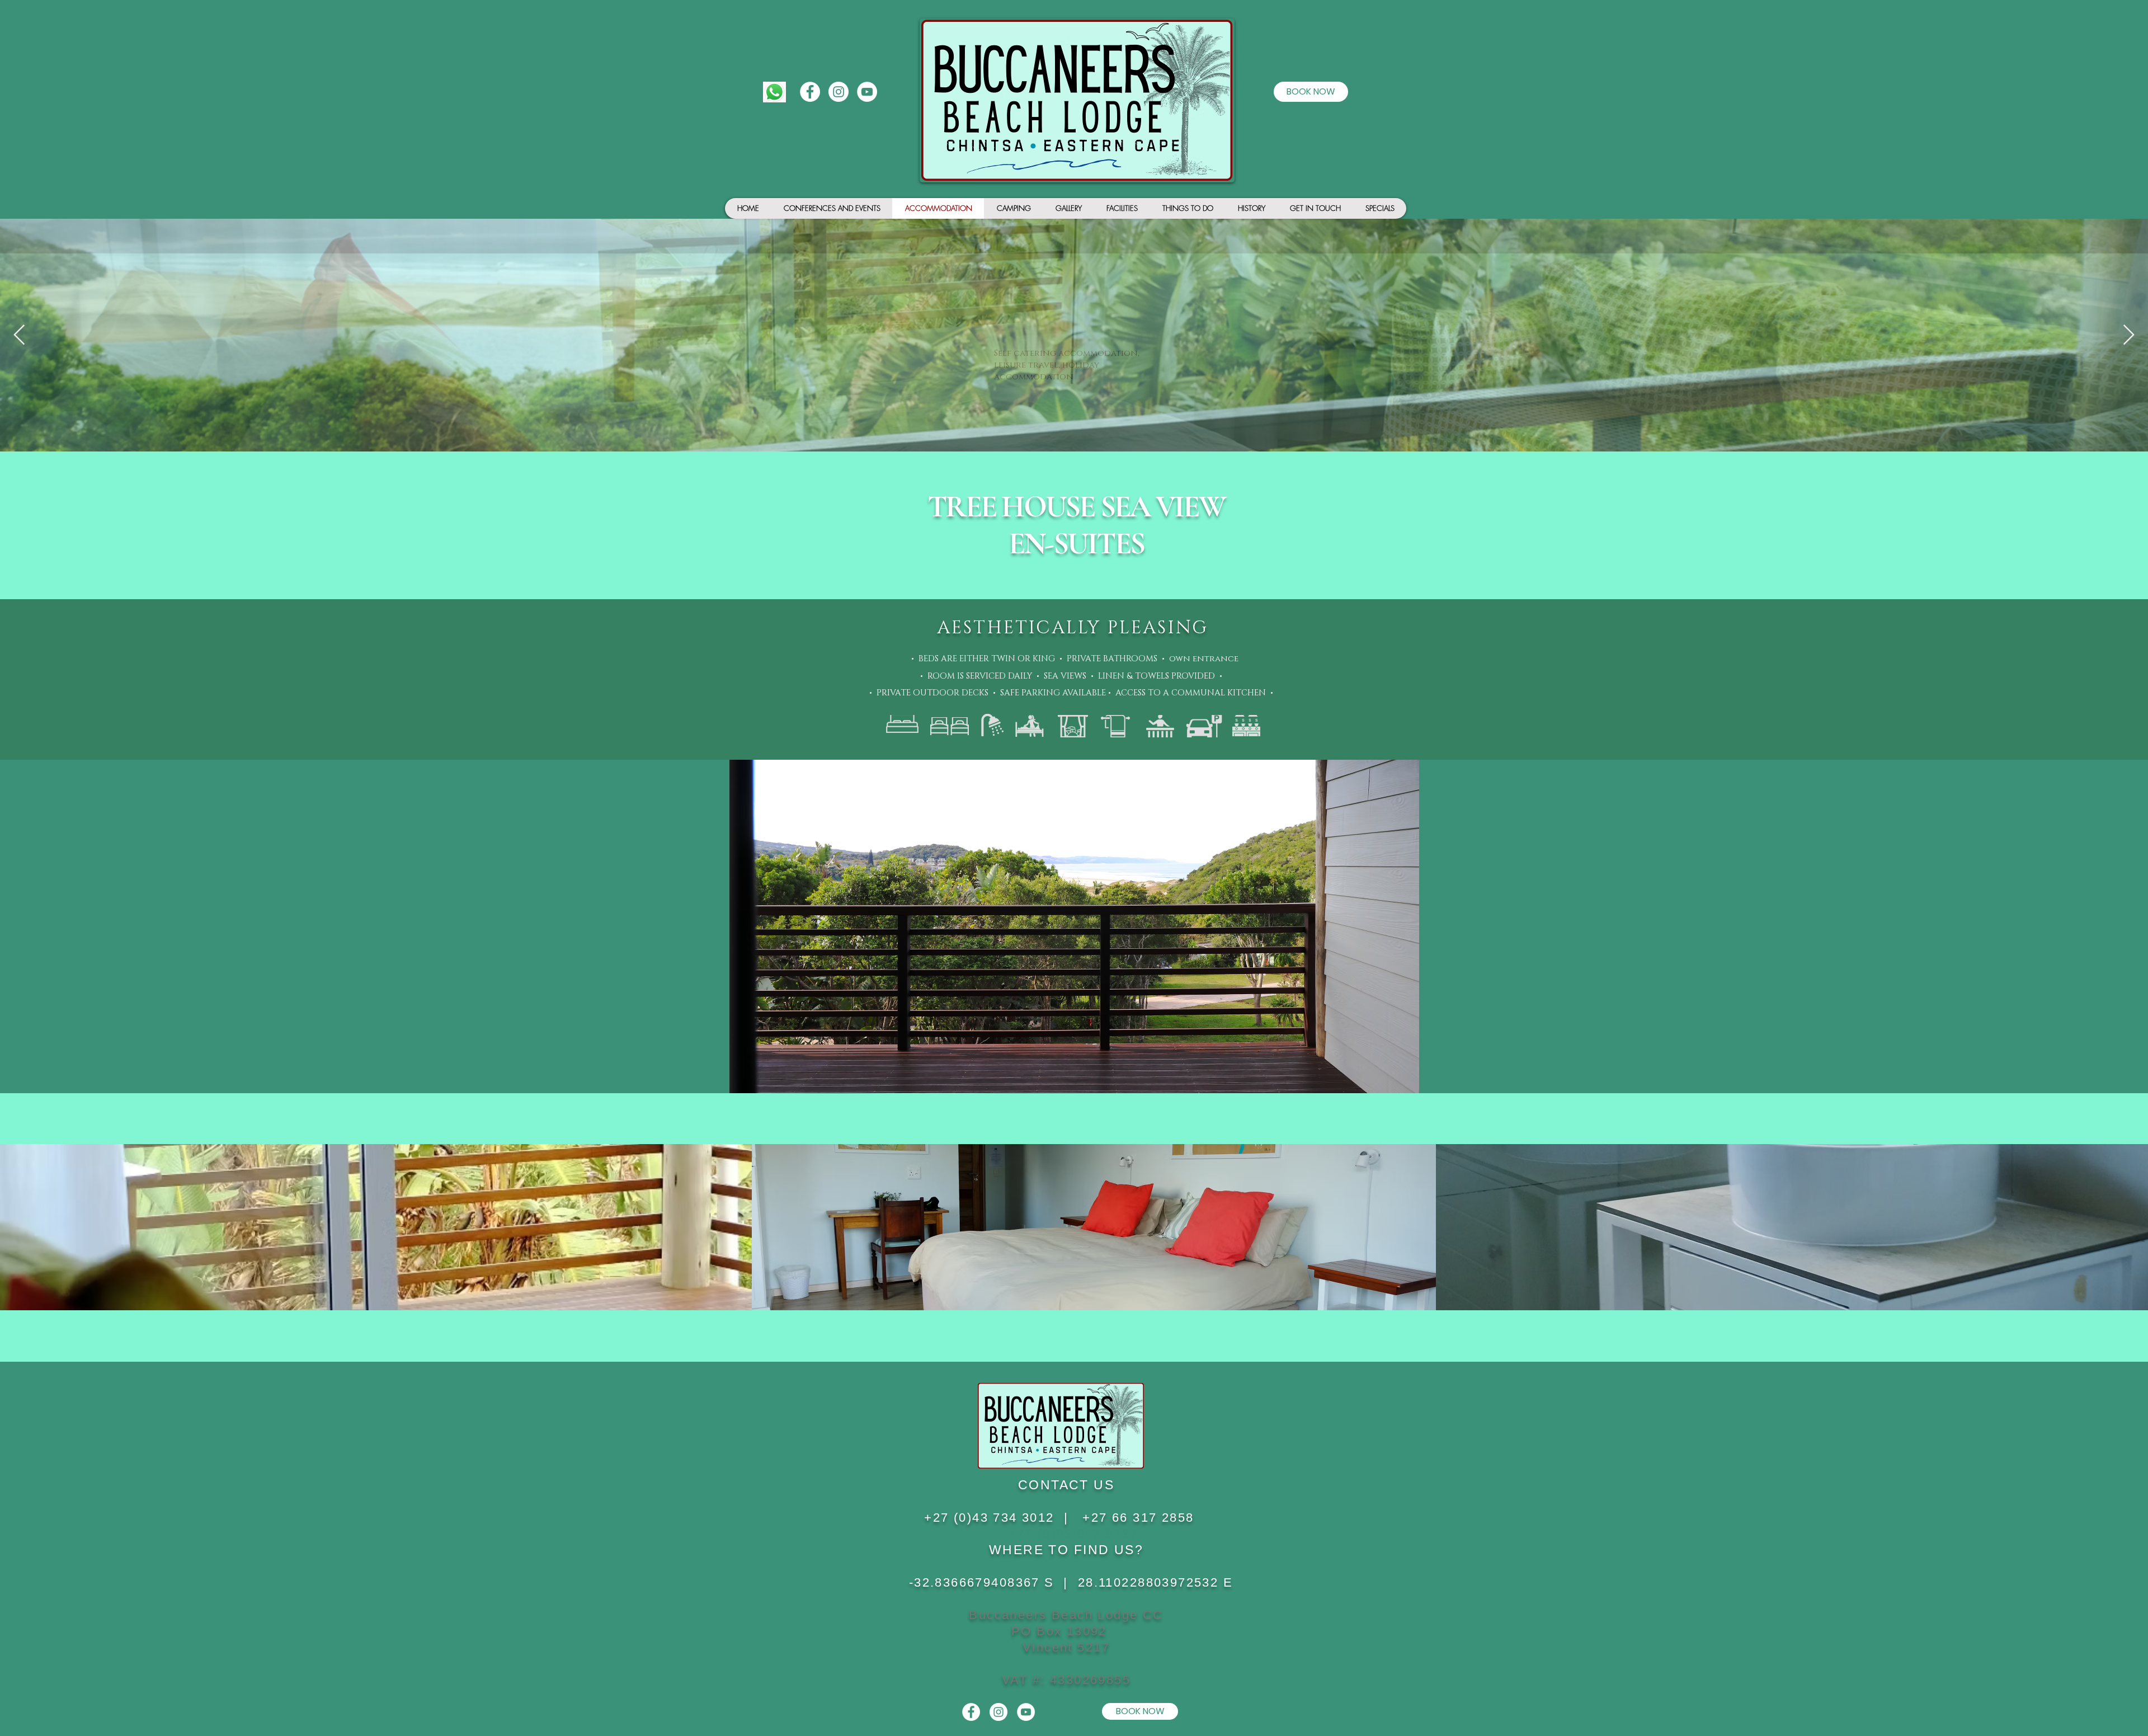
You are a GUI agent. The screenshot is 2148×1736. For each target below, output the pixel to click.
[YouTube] (867, 92)
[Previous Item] (19, 335)
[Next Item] (2129, 335)
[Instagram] (839, 92)
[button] (1074, 926)
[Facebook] (810, 92)
